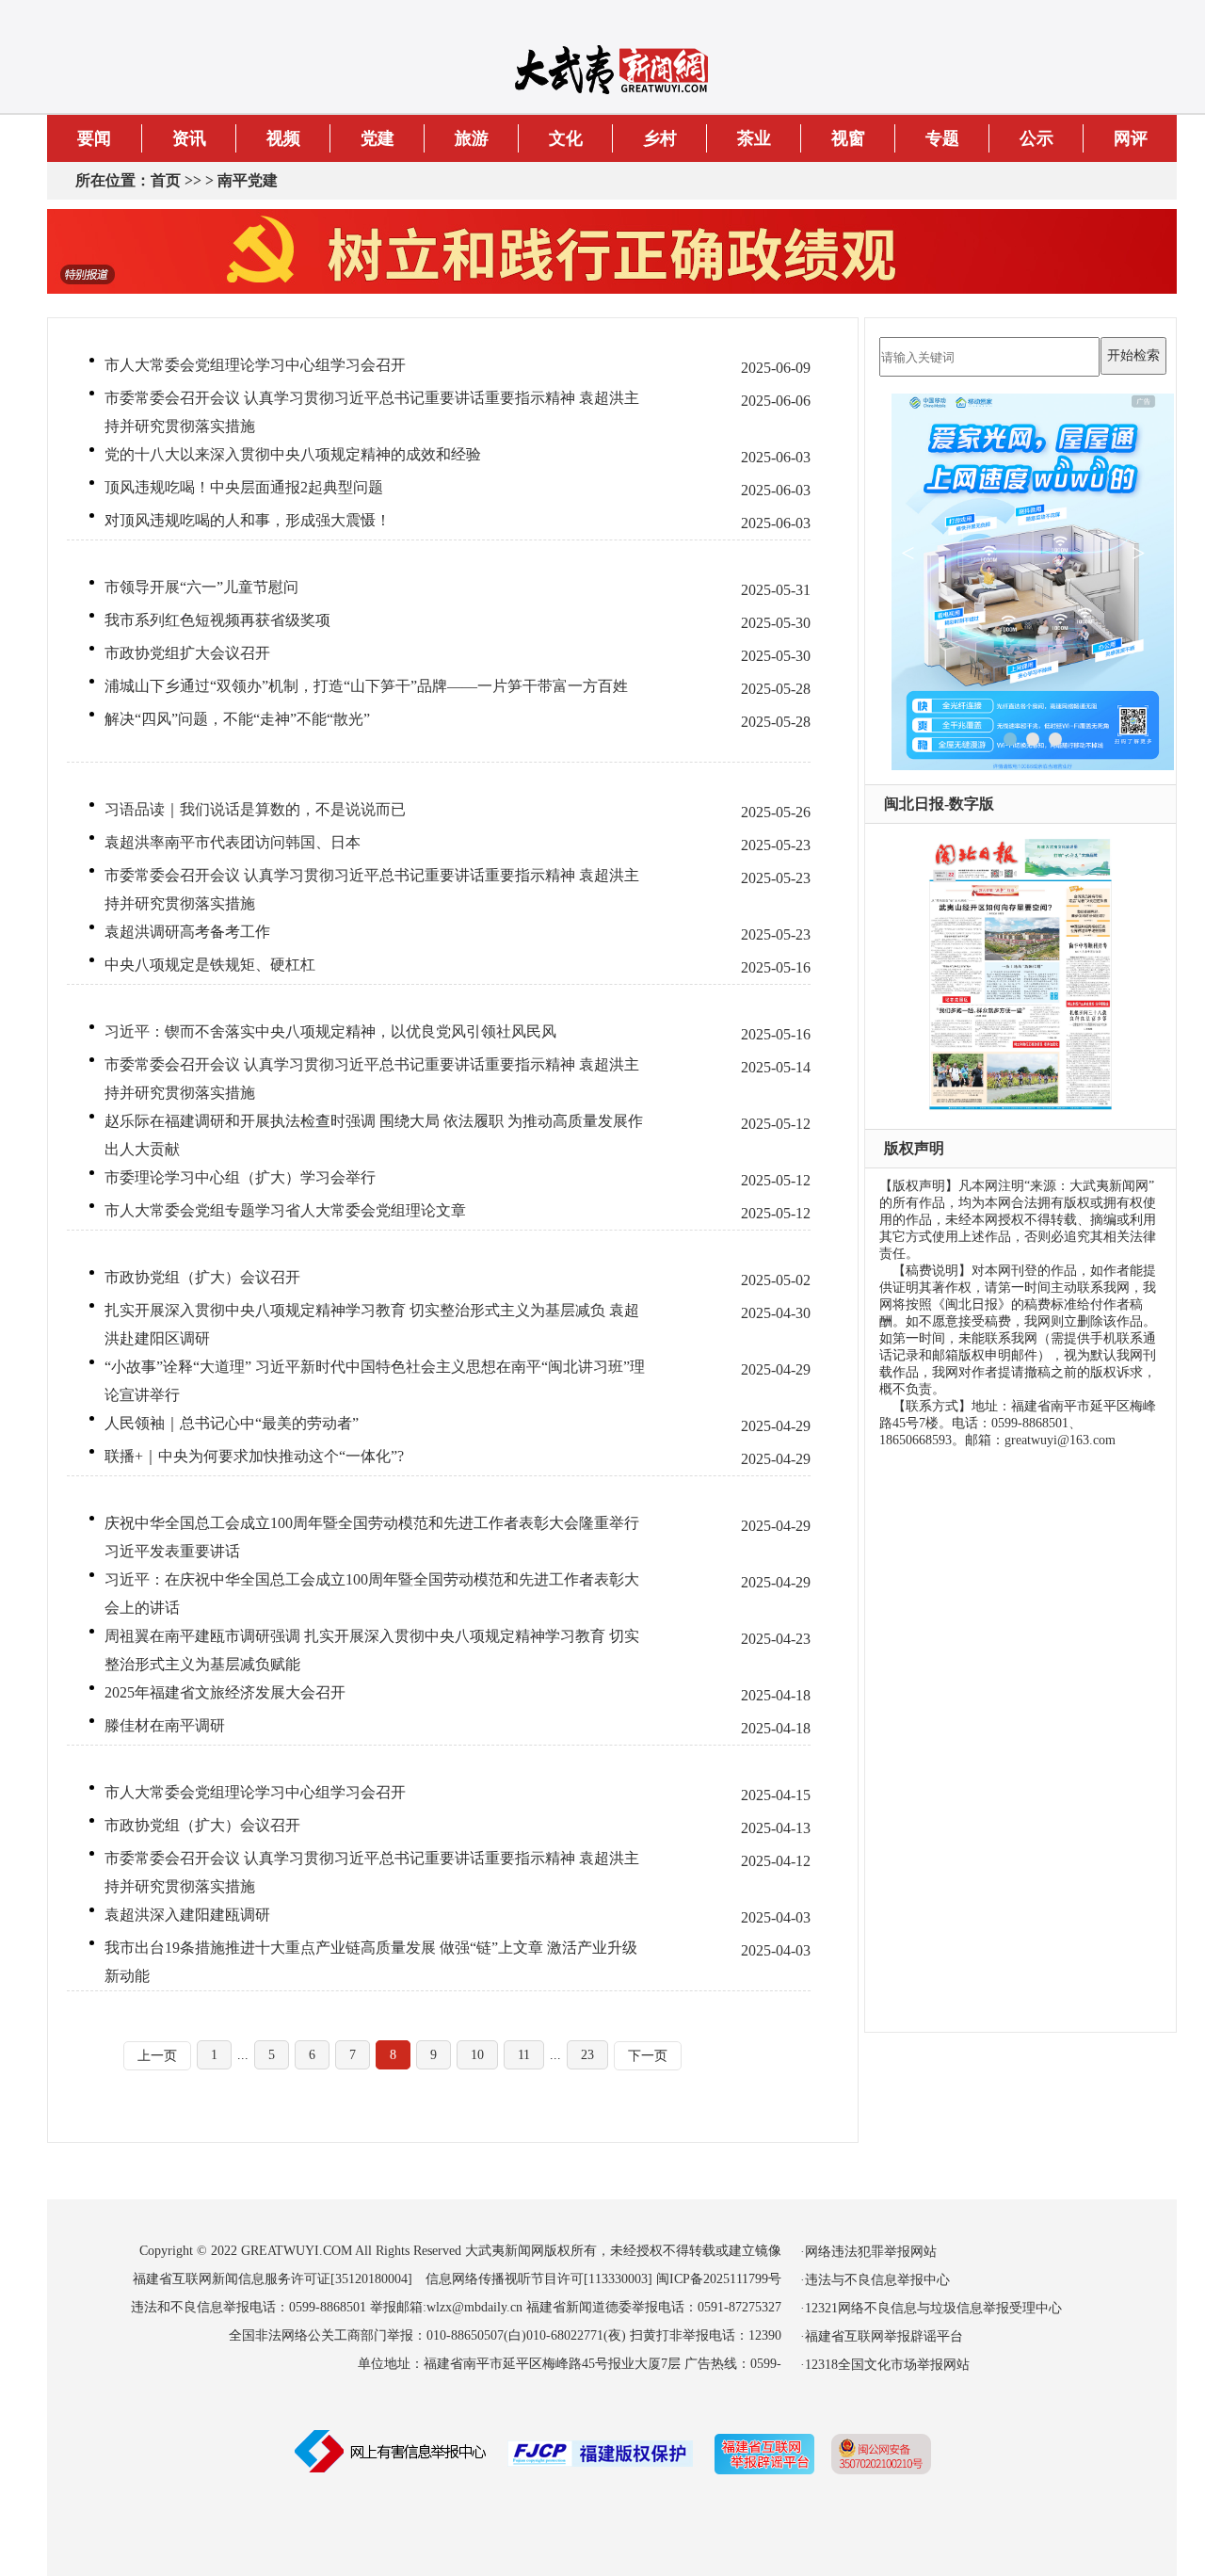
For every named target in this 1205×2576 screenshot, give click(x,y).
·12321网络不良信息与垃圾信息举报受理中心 (931, 2308)
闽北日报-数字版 (939, 804)
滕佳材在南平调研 (165, 1725)
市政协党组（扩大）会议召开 (202, 1277)
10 (477, 2055)
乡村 (660, 138)
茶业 (754, 138)
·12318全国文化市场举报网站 (885, 2365)
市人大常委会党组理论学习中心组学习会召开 (255, 365)
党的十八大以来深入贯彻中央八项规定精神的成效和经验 (293, 454)
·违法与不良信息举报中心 (875, 2280)
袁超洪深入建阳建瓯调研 (187, 1915)
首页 (166, 180)
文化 (566, 138)
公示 (1036, 138)
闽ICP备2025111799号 (719, 2279)
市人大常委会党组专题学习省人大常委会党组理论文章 (285, 1210)
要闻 (94, 138)
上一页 (157, 2056)
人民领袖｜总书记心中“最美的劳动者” (232, 1423)
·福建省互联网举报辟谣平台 (882, 2336)
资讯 (189, 138)
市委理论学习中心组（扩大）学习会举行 (240, 1177)
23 (587, 2055)
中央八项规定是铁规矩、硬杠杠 (210, 965)
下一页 (648, 2056)
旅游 (472, 138)
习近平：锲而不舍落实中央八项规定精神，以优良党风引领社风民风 (330, 1031)
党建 (378, 138)
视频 (283, 138)
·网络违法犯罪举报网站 (868, 2252)
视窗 (848, 138)
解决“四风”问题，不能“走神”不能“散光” (237, 719)
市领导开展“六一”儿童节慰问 (201, 587)
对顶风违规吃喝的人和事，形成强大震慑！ (248, 520)
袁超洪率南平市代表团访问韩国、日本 (233, 842)
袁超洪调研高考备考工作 (187, 932)
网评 (1131, 138)
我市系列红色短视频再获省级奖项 (217, 620)
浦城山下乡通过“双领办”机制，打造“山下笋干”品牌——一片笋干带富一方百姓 (366, 686)
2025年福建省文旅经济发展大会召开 (225, 1692)
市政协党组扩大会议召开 (187, 653)
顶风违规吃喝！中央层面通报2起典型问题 (244, 487)
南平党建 (248, 180)
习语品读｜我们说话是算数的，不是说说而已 (255, 809)
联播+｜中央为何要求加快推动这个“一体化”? (254, 1456)
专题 (942, 138)
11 (524, 2055)
